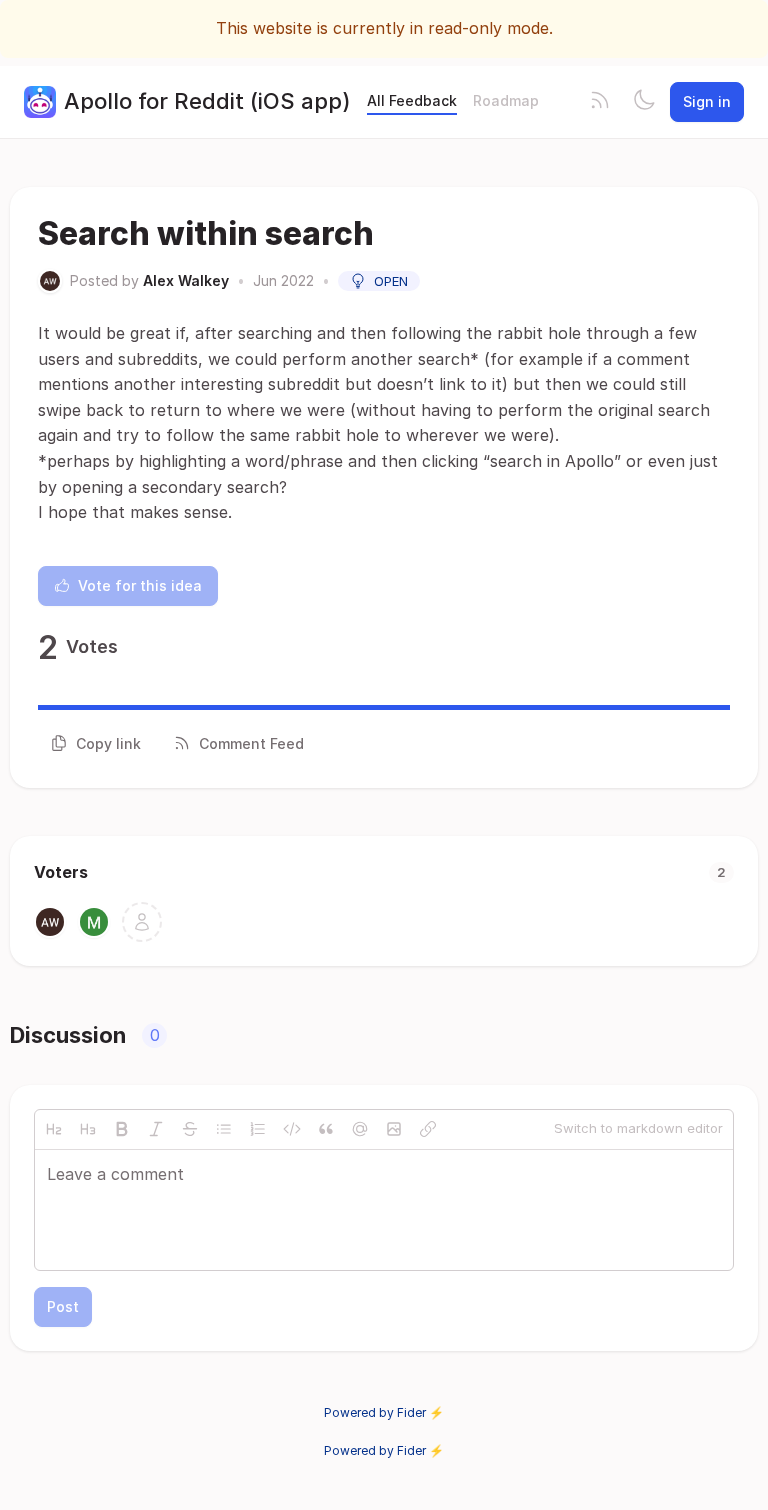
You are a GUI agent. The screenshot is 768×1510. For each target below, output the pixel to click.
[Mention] (360, 1129)
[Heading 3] (88, 1129)
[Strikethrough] (190, 1129)
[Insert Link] (428, 1129)
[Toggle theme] (644, 102)
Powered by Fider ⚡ (384, 1412)
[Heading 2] (54, 1129)
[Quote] (326, 1129)
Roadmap (506, 100)
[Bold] (122, 1129)
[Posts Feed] (600, 102)
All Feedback (412, 100)
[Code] (292, 1129)
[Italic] (156, 1129)
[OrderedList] (258, 1129)
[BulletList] (224, 1129)
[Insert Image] (394, 1129)
